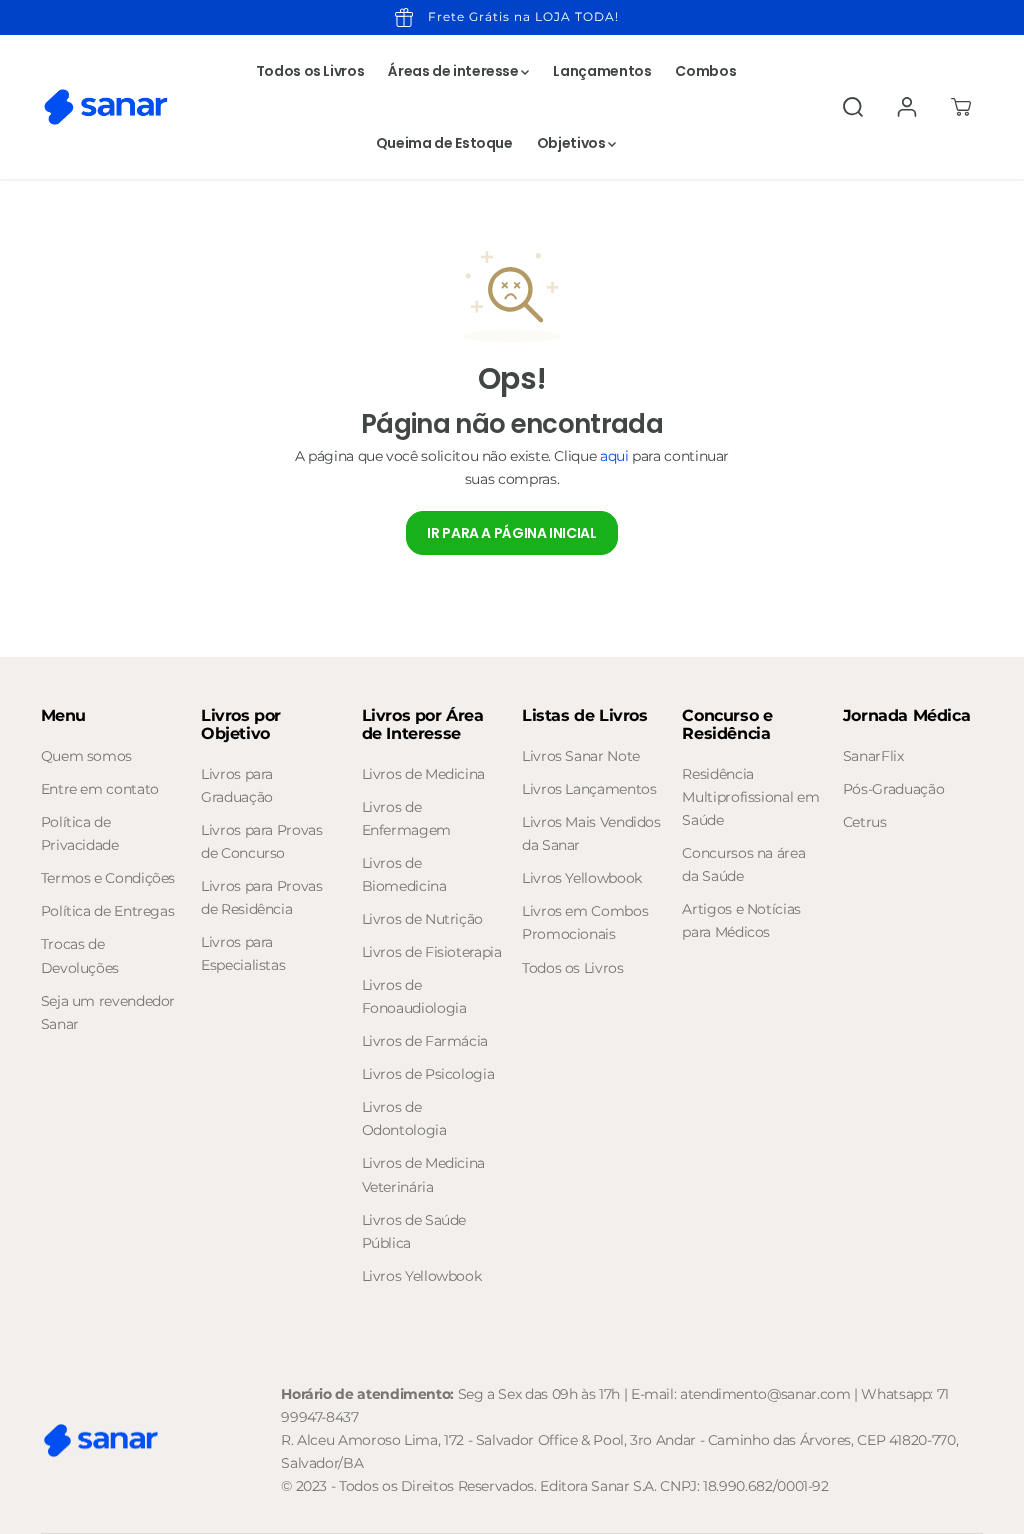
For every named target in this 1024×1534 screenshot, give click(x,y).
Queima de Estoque (444, 143)
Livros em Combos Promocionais (585, 922)
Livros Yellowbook (422, 1276)
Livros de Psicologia (428, 1074)
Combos (705, 71)
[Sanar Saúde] (106, 107)
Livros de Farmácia (425, 1041)
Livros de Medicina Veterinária (424, 1174)
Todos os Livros (310, 71)
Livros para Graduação (237, 785)
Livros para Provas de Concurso (262, 841)
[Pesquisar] (853, 107)
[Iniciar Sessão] (907, 107)
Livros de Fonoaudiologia (414, 996)
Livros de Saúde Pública (414, 1231)
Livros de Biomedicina (404, 874)
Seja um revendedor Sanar (108, 1012)
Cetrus (865, 822)
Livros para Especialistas (243, 953)
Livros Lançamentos (589, 789)
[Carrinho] (961, 107)
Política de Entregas (108, 911)
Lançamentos (602, 71)
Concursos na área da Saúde (743, 864)
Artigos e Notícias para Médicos (741, 920)
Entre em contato (100, 789)
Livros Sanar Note (581, 756)
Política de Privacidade (80, 833)
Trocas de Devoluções (80, 955)
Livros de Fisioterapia (432, 952)
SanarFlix (873, 756)
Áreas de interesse (454, 71)
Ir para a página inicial (511, 533)
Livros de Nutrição (423, 919)
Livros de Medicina (424, 774)
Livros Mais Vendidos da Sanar (591, 833)
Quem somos (86, 756)
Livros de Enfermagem (406, 818)
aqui (614, 456)
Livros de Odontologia (404, 1118)
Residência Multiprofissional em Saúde (750, 797)
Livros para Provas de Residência (262, 897)
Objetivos (572, 143)
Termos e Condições (108, 878)
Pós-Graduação (893, 789)
